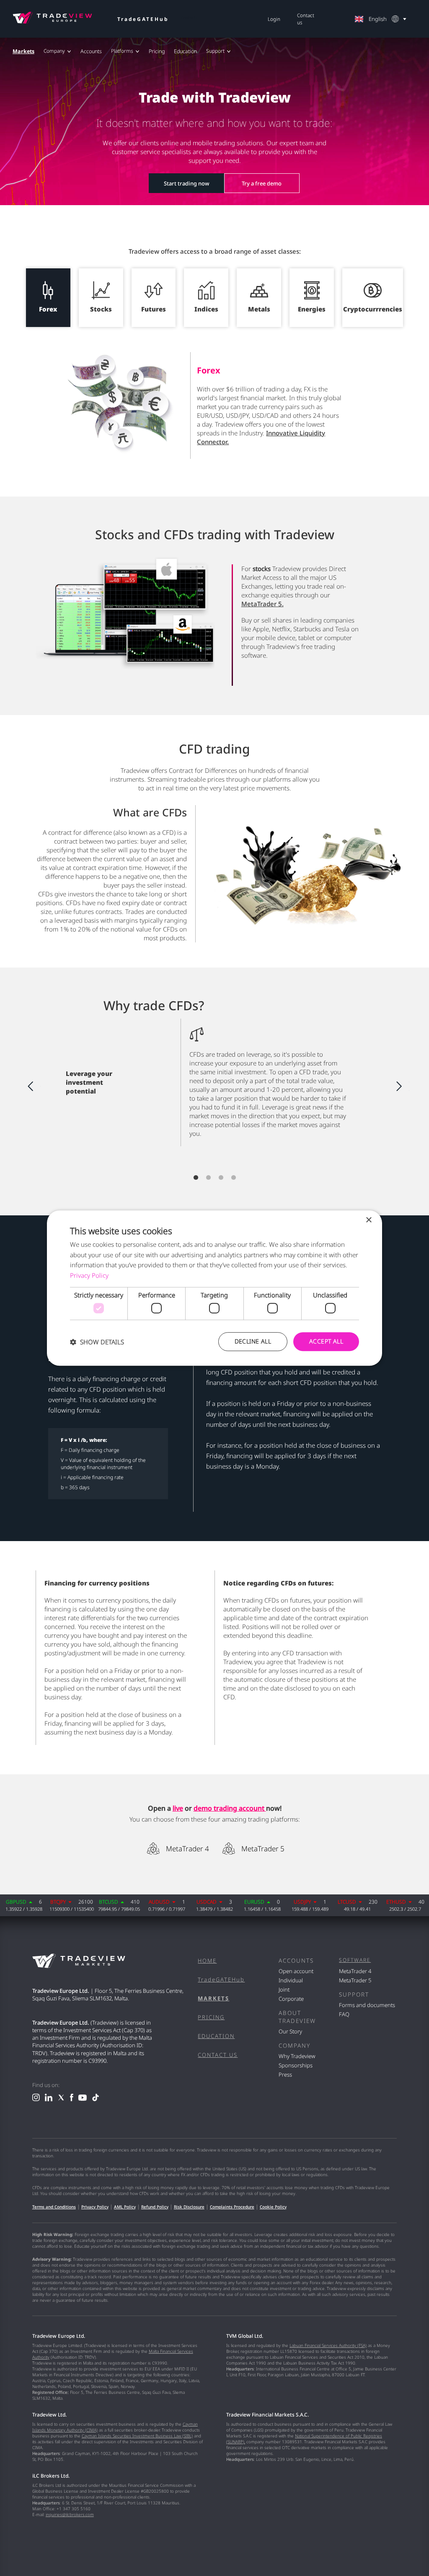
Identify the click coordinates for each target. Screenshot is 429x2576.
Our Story (290, 2031)
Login (274, 19)
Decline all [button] (253, 1342)
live (178, 1808)
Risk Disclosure (189, 2207)
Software (355, 1960)
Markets (23, 51)
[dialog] (214, 1288)
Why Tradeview (297, 2056)
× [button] (368, 1220)
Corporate (291, 1999)
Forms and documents (367, 2005)
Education (185, 51)
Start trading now (186, 183)
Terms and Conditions (54, 2207)
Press (285, 2074)
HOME (207, 1961)
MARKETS (213, 1998)
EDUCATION (216, 2036)
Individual (291, 1980)
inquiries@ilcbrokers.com (70, 2514)
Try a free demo (262, 183)
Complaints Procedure (232, 2207)
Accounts (91, 51)
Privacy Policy (95, 2207)
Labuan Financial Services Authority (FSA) (328, 2345)
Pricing (157, 51)
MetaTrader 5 (263, 1849)
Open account (296, 1971)
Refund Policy (155, 2207)
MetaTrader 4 (187, 1849)
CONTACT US (218, 2055)
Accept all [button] (326, 1342)
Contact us (306, 19)
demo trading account (230, 1808)
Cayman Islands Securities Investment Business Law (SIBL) (137, 2436)
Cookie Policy (273, 2207)
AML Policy (125, 2207)
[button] (97, 1342)
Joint (284, 1989)
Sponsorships (296, 2065)
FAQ (344, 2014)
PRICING (211, 2017)
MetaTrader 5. (262, 604)
